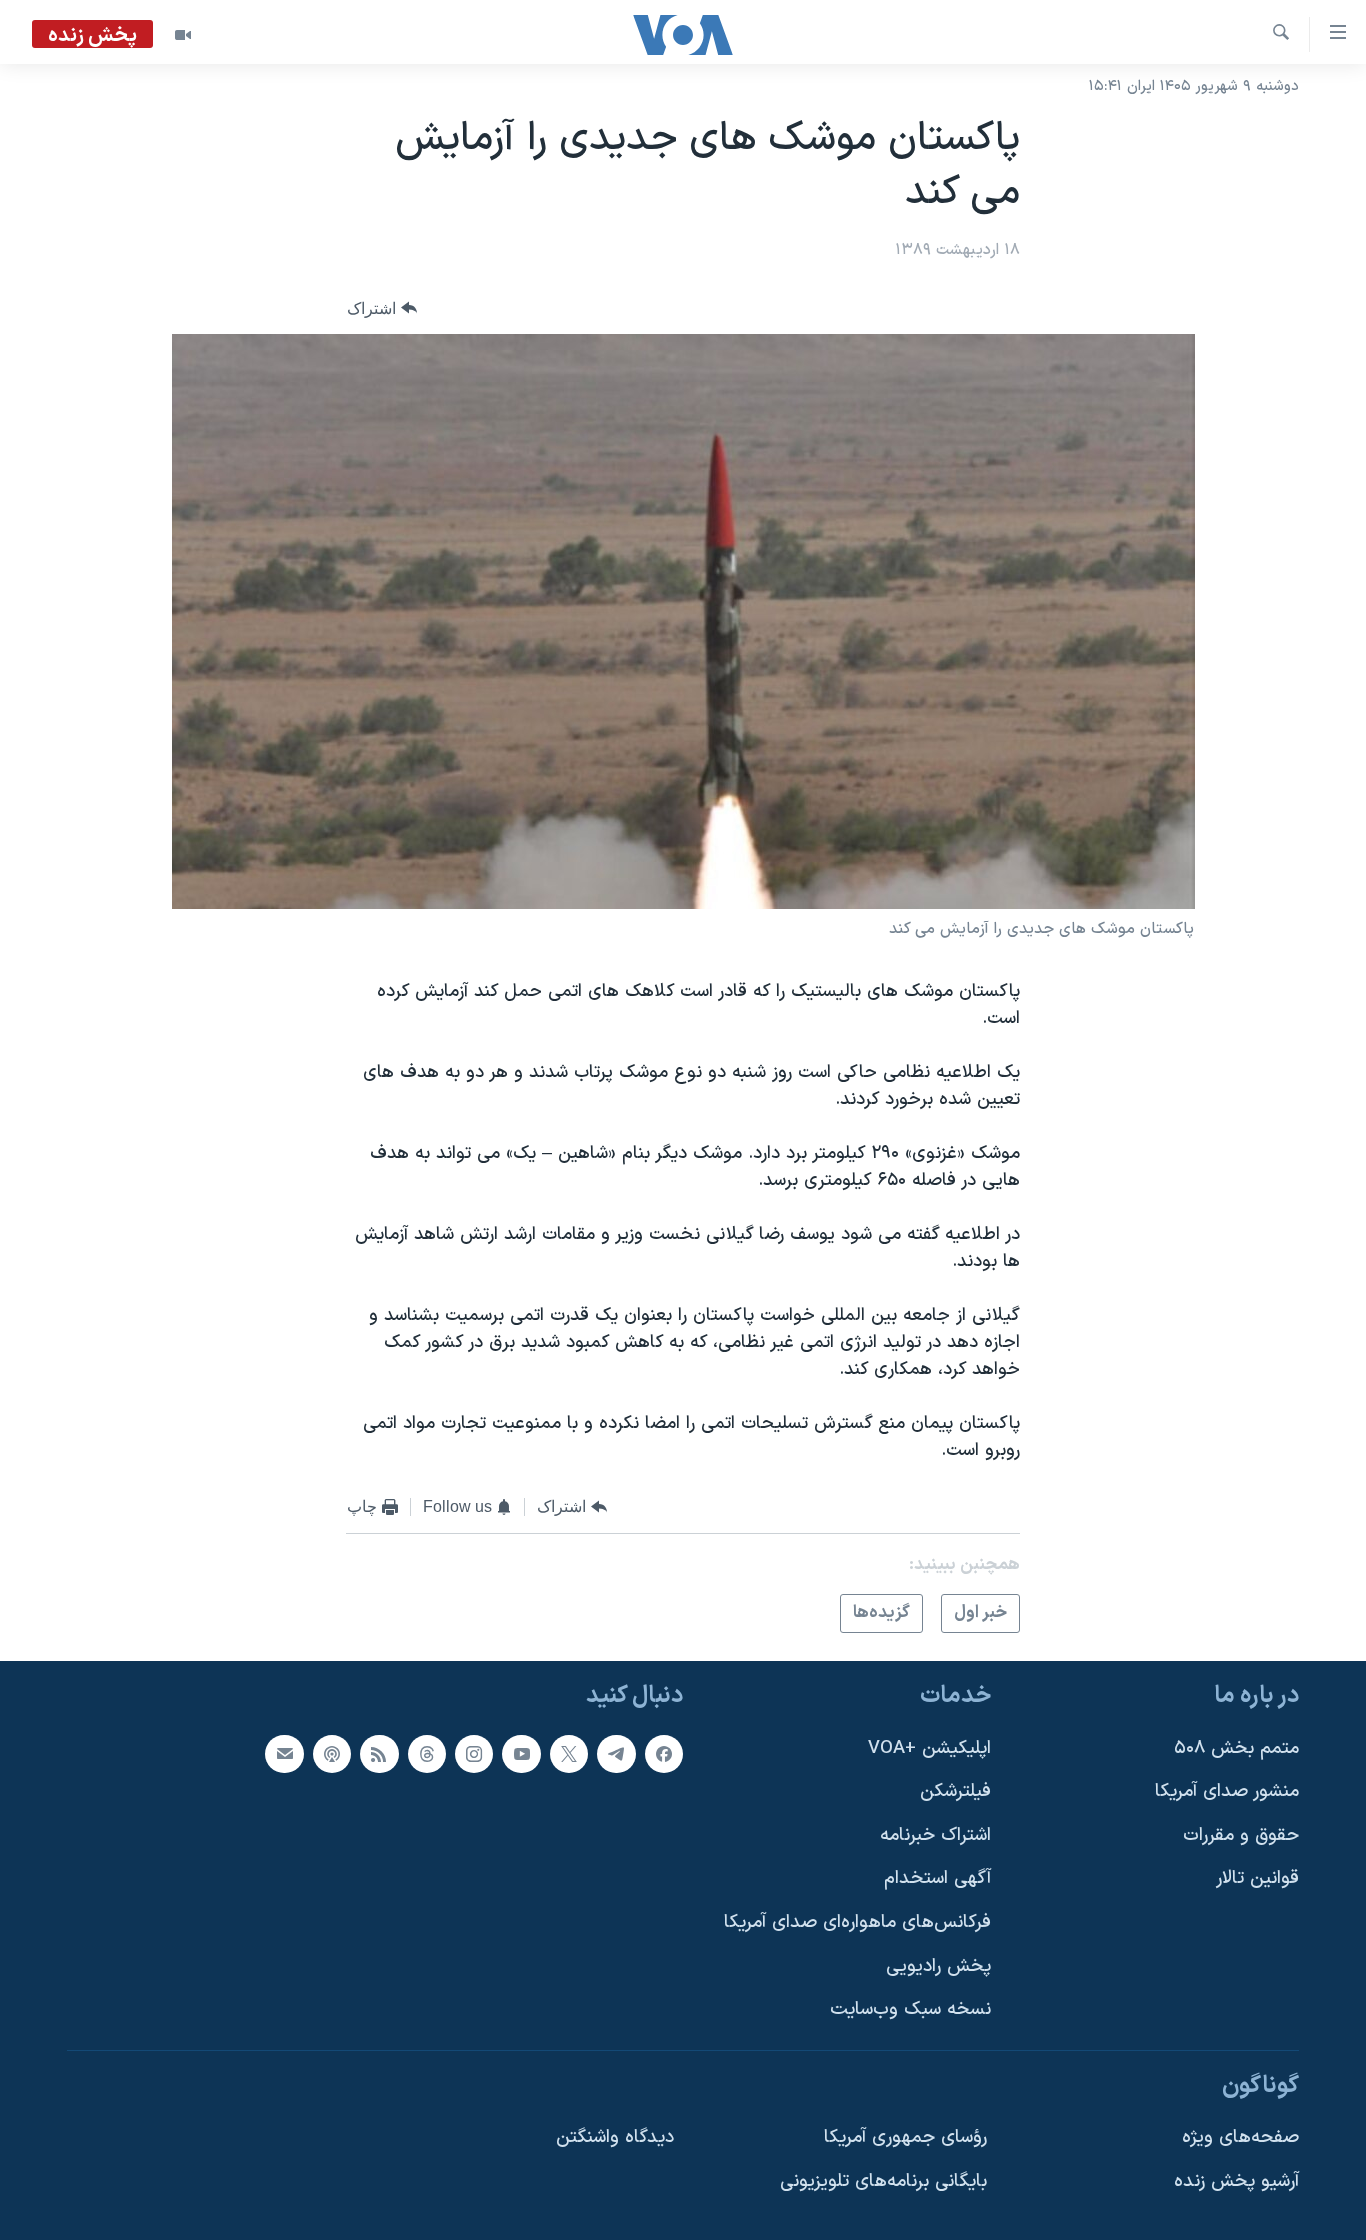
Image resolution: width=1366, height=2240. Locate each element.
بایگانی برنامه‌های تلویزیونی (883, 2182)
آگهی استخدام (937, 1879)
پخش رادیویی (938, 1966)
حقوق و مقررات (1241, 1835)
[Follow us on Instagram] (474, 1754)
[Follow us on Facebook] (664, 1754)
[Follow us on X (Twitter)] (569, 1754)
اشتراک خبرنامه (935, 1835)
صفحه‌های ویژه (1240, 2138)
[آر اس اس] (379, 1754)
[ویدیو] (183, 35)
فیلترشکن (955, 1792)
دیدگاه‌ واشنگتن (615, 2138)
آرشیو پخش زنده (1236, 2182)
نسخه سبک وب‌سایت (910, 2010)
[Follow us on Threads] (427, 1754)
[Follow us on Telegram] (616, 1754)
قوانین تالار (1257, 1879)
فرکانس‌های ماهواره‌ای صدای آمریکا (857, 1923)
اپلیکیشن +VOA (929, 1748)
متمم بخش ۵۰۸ (1236, 1748)
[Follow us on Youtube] (521, 1754)
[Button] (382, 308)
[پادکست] (332, 1754)
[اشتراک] (284, 1754)
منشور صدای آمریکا (1227, 1792)
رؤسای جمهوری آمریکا (905, 2138)
